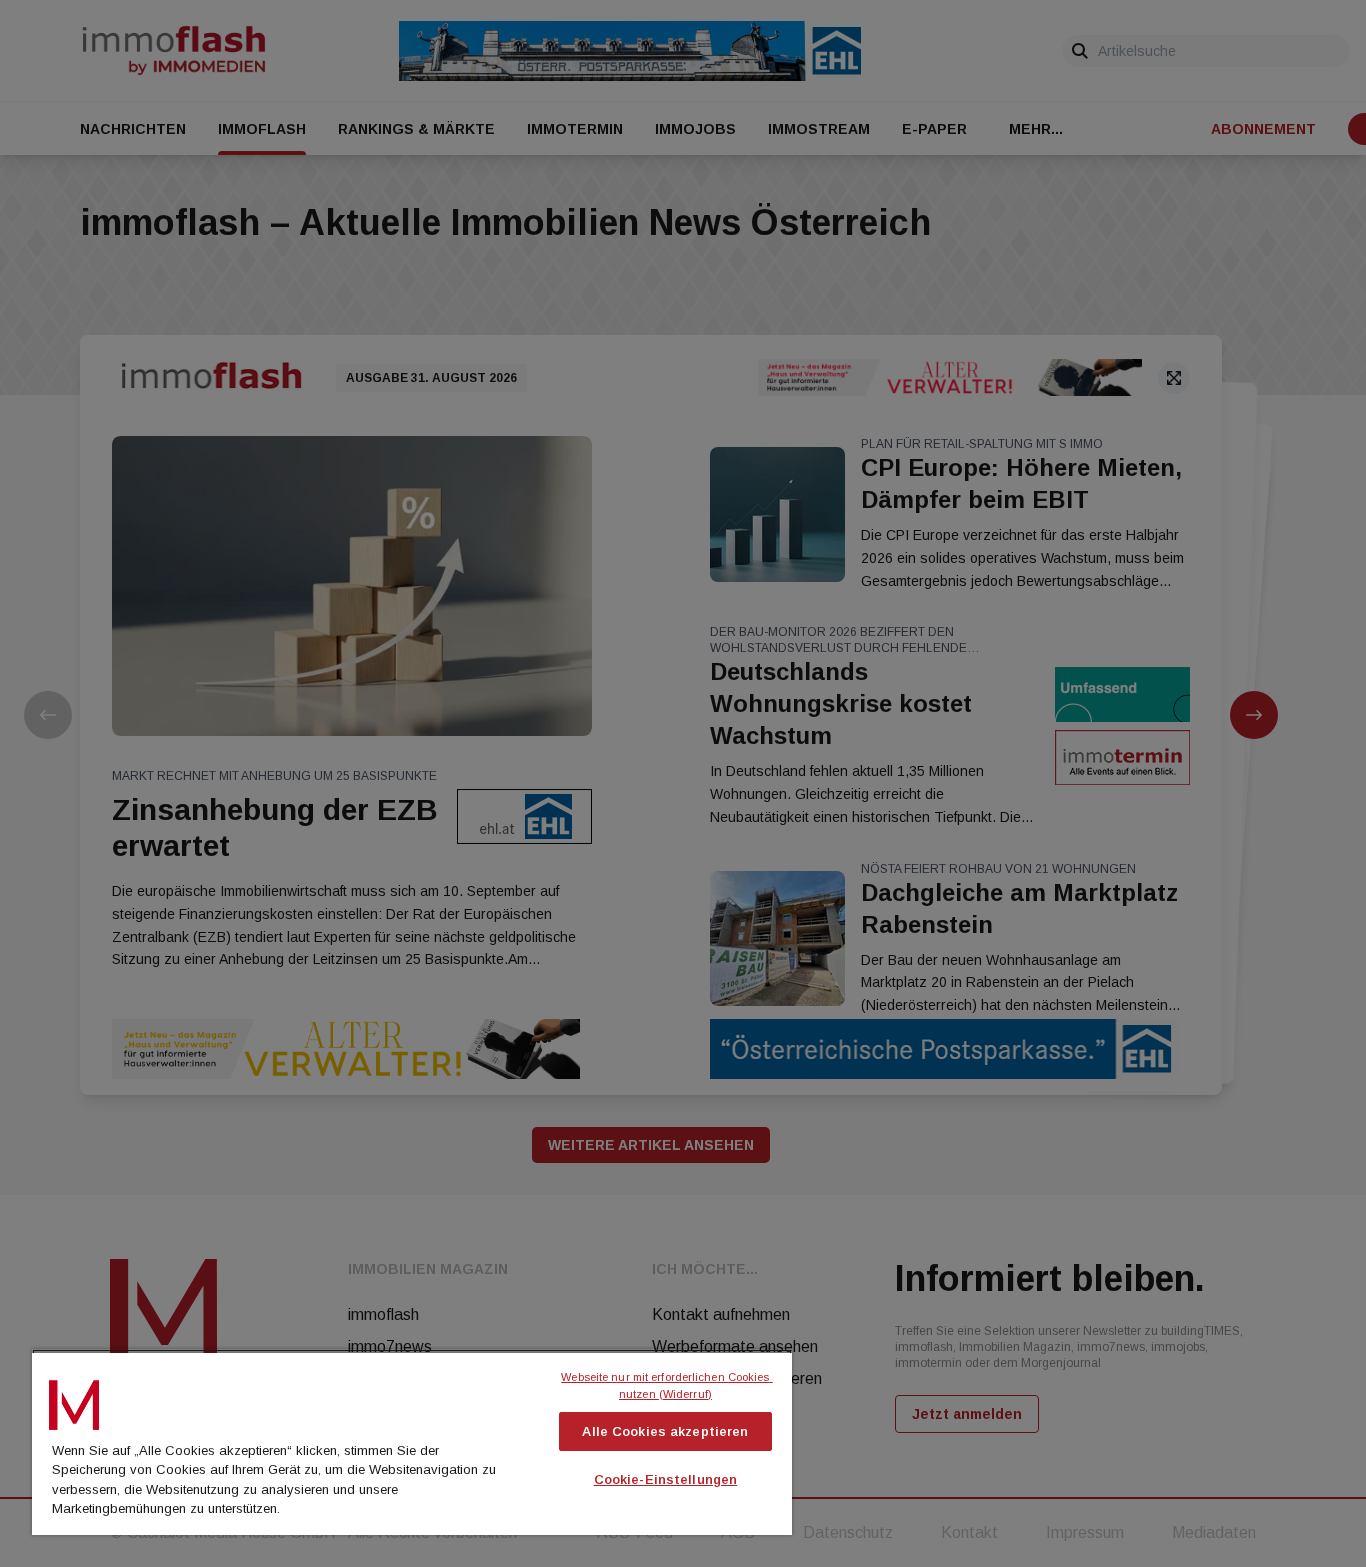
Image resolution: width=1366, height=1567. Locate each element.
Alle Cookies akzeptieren (665, 1431)
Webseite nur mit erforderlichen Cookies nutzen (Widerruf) (666, 1385)
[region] (412, 1442)
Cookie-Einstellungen (666, 1479)
